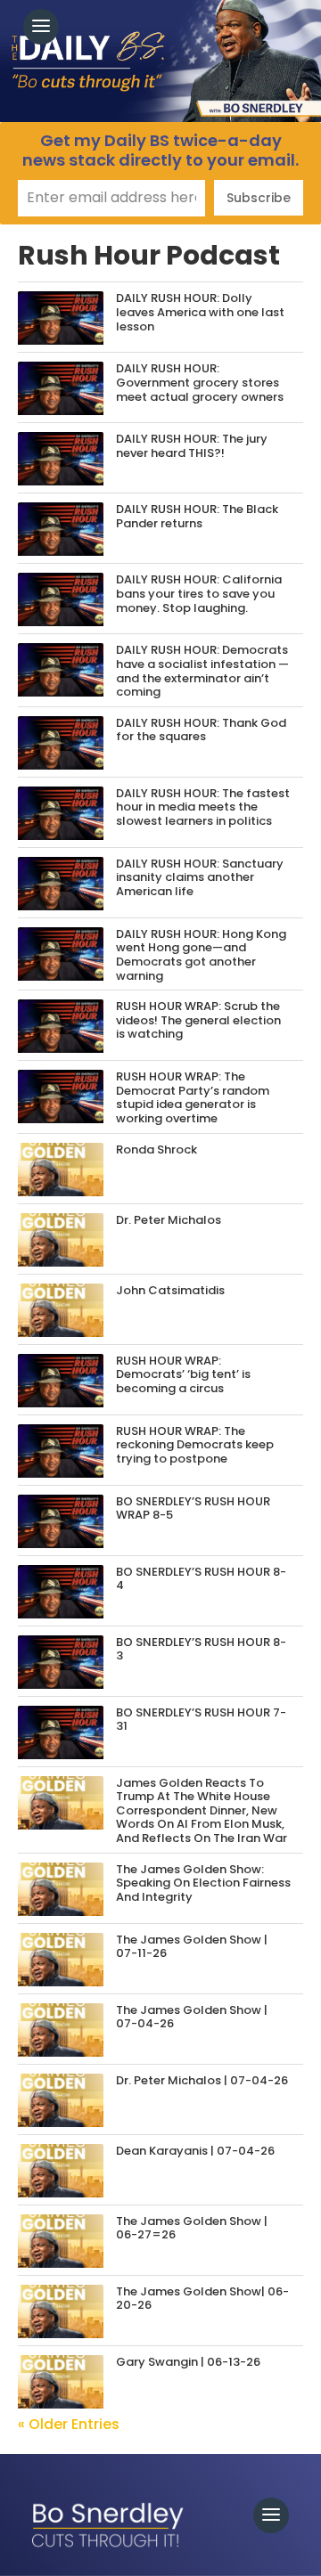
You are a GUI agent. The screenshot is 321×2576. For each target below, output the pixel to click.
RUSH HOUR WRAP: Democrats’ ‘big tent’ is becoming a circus (183, 1374)
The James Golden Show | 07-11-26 (192, 1947)
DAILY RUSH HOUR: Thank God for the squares (201, 730)
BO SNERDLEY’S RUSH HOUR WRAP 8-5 (193, 1508)
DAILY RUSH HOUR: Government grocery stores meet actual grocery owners (200, 382)
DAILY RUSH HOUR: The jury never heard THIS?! (192, 446)
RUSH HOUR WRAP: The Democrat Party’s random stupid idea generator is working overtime (193, 1097)
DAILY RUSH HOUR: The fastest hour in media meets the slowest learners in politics (203, 807)
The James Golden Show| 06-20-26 (202, 2299)
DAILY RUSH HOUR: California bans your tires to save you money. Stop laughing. (199, 593)
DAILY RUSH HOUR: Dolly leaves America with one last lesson (200, 312)
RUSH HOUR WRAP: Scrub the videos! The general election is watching (198, 1020)
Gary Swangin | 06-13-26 (188, 2362)
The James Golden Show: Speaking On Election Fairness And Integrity (203, 1883)
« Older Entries (69, 2424)
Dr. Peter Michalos (169, 1220)
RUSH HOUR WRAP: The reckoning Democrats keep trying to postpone (195, 1445)
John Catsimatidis (170, 1290)
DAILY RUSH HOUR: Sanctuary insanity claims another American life (200, 877)
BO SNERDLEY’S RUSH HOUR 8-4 (201, 1579)
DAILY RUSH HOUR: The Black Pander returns (197, 516)
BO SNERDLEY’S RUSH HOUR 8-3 (201, 1649)
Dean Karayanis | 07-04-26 (195, 2151)
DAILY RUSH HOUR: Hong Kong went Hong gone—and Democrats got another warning (201, 955)
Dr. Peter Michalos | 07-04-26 (202, 2080)
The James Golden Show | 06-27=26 (192, 2228)
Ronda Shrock (156, 1149)
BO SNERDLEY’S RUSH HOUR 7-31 (201, 1720)
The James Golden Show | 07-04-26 (192, 2017)
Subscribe (259, 198)
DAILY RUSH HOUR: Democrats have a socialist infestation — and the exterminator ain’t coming (202, 671)
